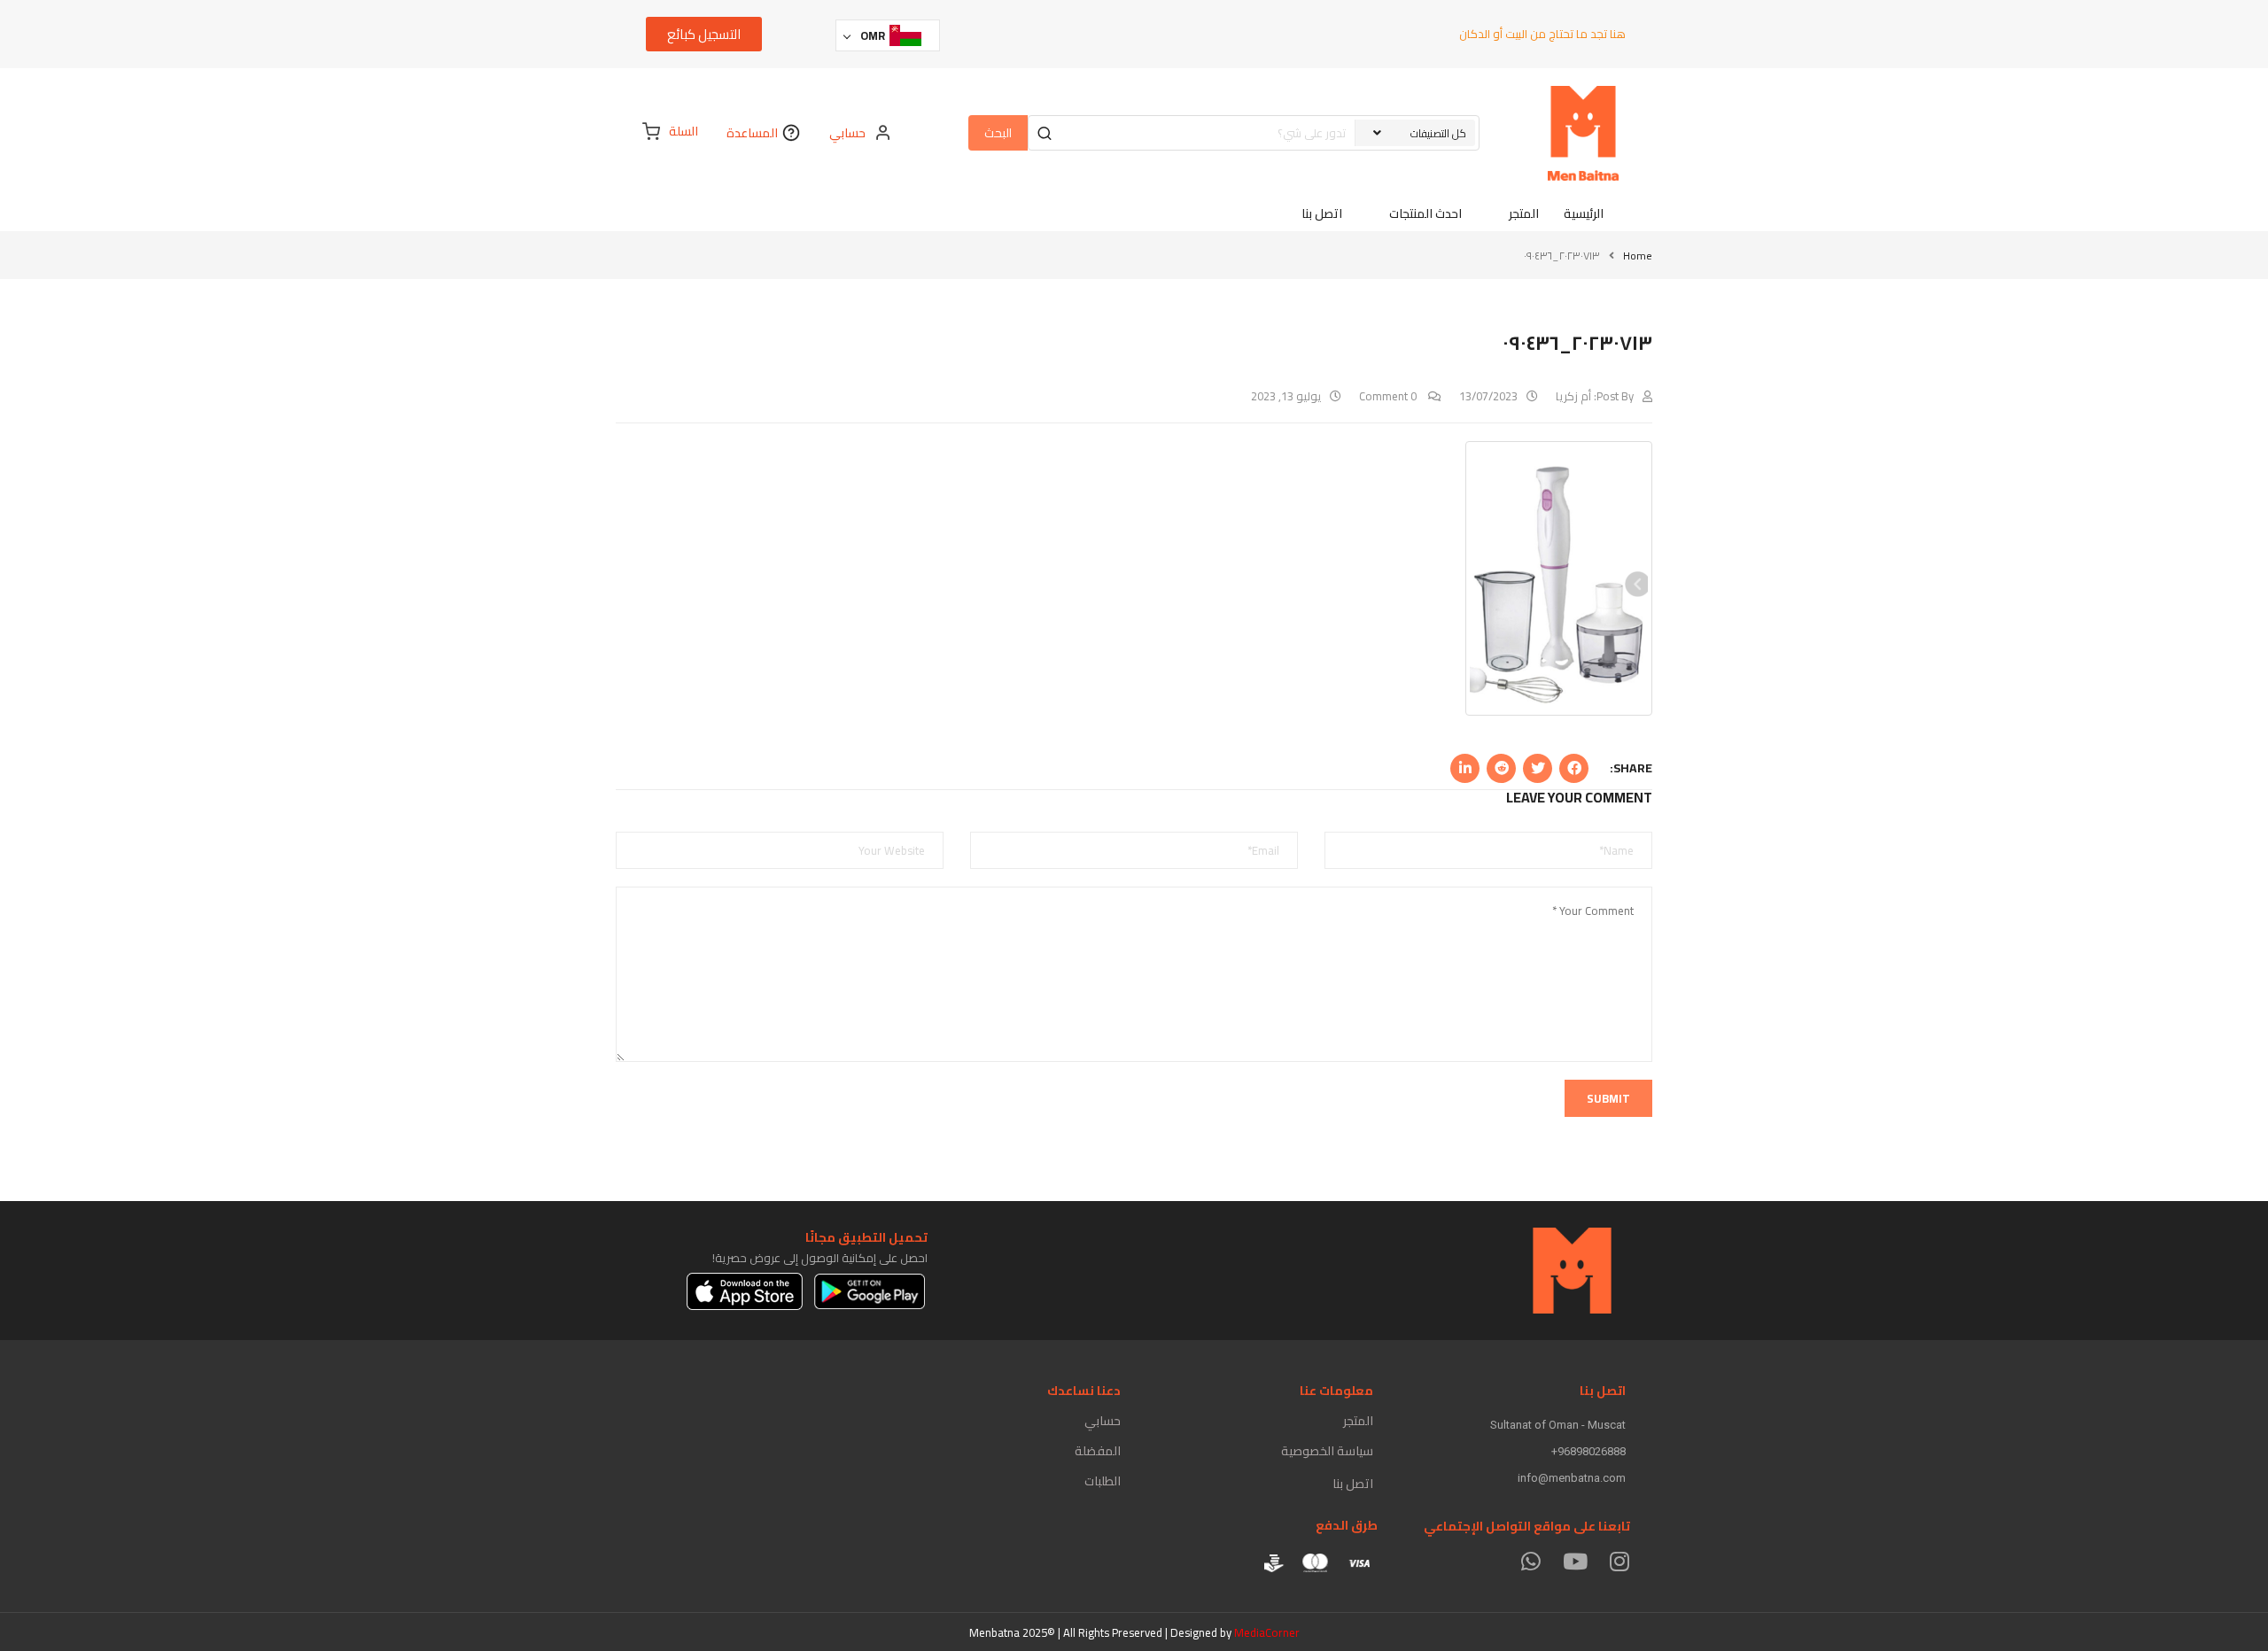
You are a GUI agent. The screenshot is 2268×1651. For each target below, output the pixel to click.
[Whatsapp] (1530, 1561)
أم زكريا (1573, 396)
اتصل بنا (1353, 1484)
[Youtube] (1575, 1561)
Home (1638, 256)
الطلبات (1103, 1481)
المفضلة (1098, 1451)
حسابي (1103, 1421)
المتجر (1358, 1421)
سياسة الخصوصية (1327, 1451)
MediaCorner (1267, 1632)
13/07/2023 (1488, 396)
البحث (998, 133)
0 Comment (1389, 396)
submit (1608, 1098)
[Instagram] (1619, 1561)
